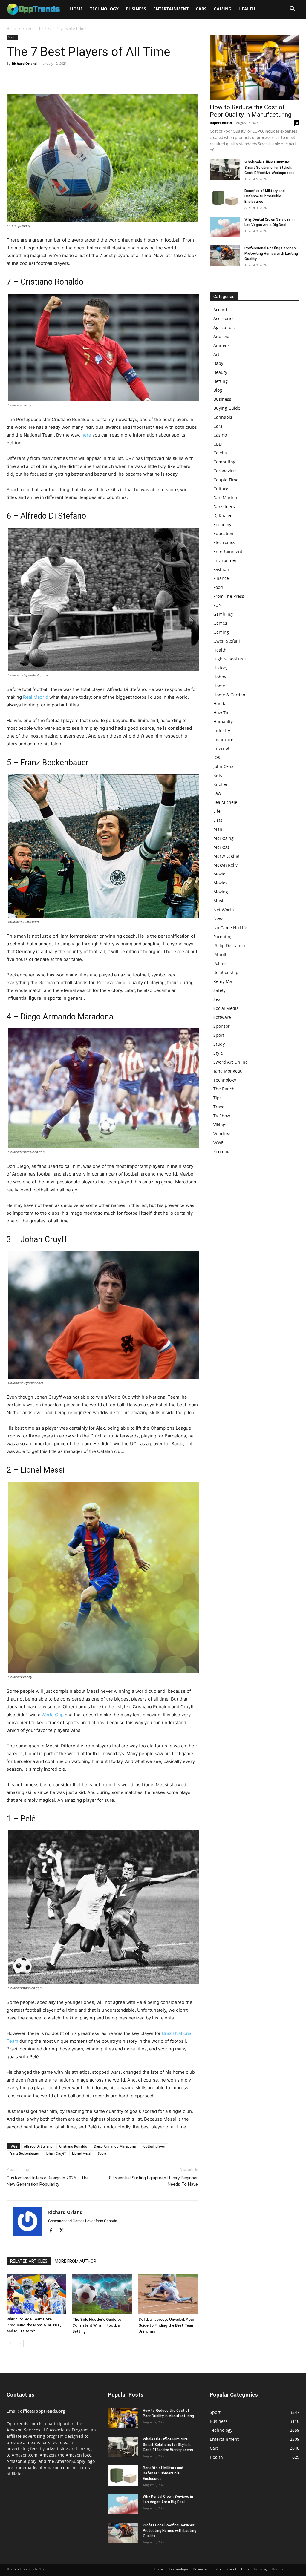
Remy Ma (223, 981)
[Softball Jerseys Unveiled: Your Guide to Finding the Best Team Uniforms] (168, 2294)
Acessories (224, 318)
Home (76, 9)
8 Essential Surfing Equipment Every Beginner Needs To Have (153, 2181)
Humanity (223, 722)
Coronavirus (225, 471)
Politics (220, 963)
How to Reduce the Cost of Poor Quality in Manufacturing (251, 111)
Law (217, 793)
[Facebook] (13, 77)
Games (220, 623)
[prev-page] (10, 2343)
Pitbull (220, 954)
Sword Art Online (231, 1062)
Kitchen (221, 784)
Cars (201, 9)
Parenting (223, 937)
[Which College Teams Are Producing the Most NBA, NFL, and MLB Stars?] (36, 2294)
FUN (218, 605)
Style (218, 1053)
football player (154, 2146)
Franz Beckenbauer (24, 2153)
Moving (221, 892)
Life (217, 811)
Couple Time (226, 480)
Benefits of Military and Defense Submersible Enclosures (265, 196)
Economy (222, 524)
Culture (221, 489)
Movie (219, 874)
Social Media (226, 1008)
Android (221, 336)
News (219, 919)
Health (247, 9)
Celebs (220, 453)
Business (136, 9)
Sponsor (222, 1026)
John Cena (224, 766)
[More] (68, 77)
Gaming (222, 9)
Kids (218, 775)
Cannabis (223, 417)
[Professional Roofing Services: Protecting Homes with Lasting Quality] (225, 256)
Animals (221, 345)
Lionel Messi (82, 2153)
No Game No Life (230, 928)
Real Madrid (36, 697)
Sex (217, 999)
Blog (218, 390)
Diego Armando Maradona (115, 2146)
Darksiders (224, 507)
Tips (218, 1098)
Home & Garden (229, 695)
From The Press (229, 596)
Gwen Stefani (227, 641)
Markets (221, 847)
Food (218, 587)
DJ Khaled (223, 516)
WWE (218, 1143)
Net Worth (224, 910)
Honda (220, 704)
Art (216, 354)
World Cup (53, 1715)
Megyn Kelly (225, 865)
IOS (217, 757)
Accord (220, 309)
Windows (222, 1134)
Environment (226, 560)
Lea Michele (225, 802)
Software (222, 1017)
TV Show (222, 1116)
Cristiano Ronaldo (73, 2146)
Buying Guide (227, 408)
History (220, 668)
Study (219, 1044)
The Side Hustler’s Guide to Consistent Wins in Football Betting (97, 2325)
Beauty (220, 372)
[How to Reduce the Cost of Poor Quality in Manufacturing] (255, 67)
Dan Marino (225, 498)
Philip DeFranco (229, 946)
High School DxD (230, 659)
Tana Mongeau (228, 1071)
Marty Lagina (226, 856)
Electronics (224, 542)
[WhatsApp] (54, 77)
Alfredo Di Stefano (38, 2146)
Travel (219, 1107)
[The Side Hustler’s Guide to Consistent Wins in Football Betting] (102, 2294)
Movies (220, 883)
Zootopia (222, 1152)
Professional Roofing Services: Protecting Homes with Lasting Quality (271, 254)
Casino (220, 435)
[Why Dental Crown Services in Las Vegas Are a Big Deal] (225, 227)
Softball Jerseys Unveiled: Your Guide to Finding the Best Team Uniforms (166, 2325)
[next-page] (20, 2343)
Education (223, 533)
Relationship (226, 972)
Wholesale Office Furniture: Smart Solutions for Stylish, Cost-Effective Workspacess (270, 168)
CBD (218, 444)
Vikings (220, 1125)
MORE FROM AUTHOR (75, 2261)
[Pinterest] (40, 77)
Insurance (223, 739)
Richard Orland (24, 63)
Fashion (221, 569)
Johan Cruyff (56, 2153)
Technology (104, 9)
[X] (26, 77)
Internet (221, 748)
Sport (27, 29)
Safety (219, 990)
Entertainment (171, 9)
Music (219, 901)
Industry (222, 731)
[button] (292, 9)
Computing (224, 462)
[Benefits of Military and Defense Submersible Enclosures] (225, 198)
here (86, 435)
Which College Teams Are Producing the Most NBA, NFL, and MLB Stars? (34, 2325)
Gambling (223, 614)
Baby (218, 363)
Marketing (224, 838)
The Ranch (224, 1089)
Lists (218, 820)
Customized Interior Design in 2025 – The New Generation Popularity (48, 2181)
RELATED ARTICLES (29, 2261)
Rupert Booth (221, 123)
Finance (221, 578)
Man (218, 829)
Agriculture (225, 327)
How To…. (223, 713)
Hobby (220, 677)
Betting (221, 381)
